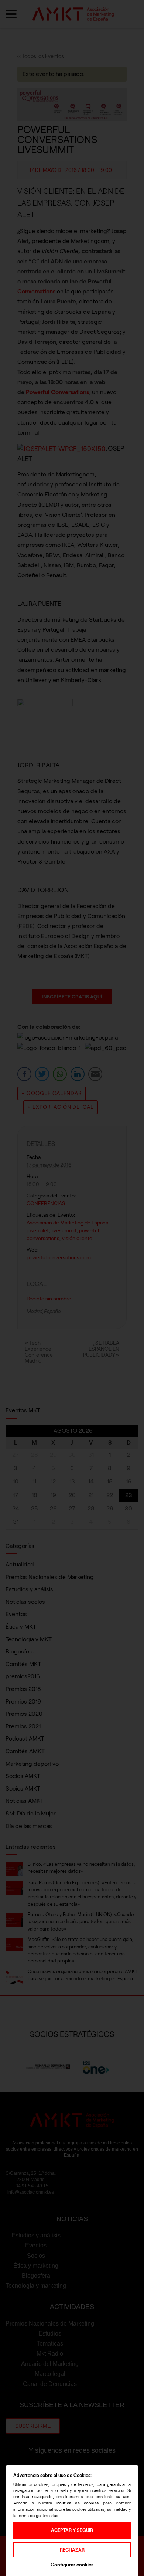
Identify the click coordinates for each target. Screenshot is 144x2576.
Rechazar (72, 2550)
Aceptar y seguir (72, 2530)
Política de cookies (78, 2503)
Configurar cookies (72, 2565)
